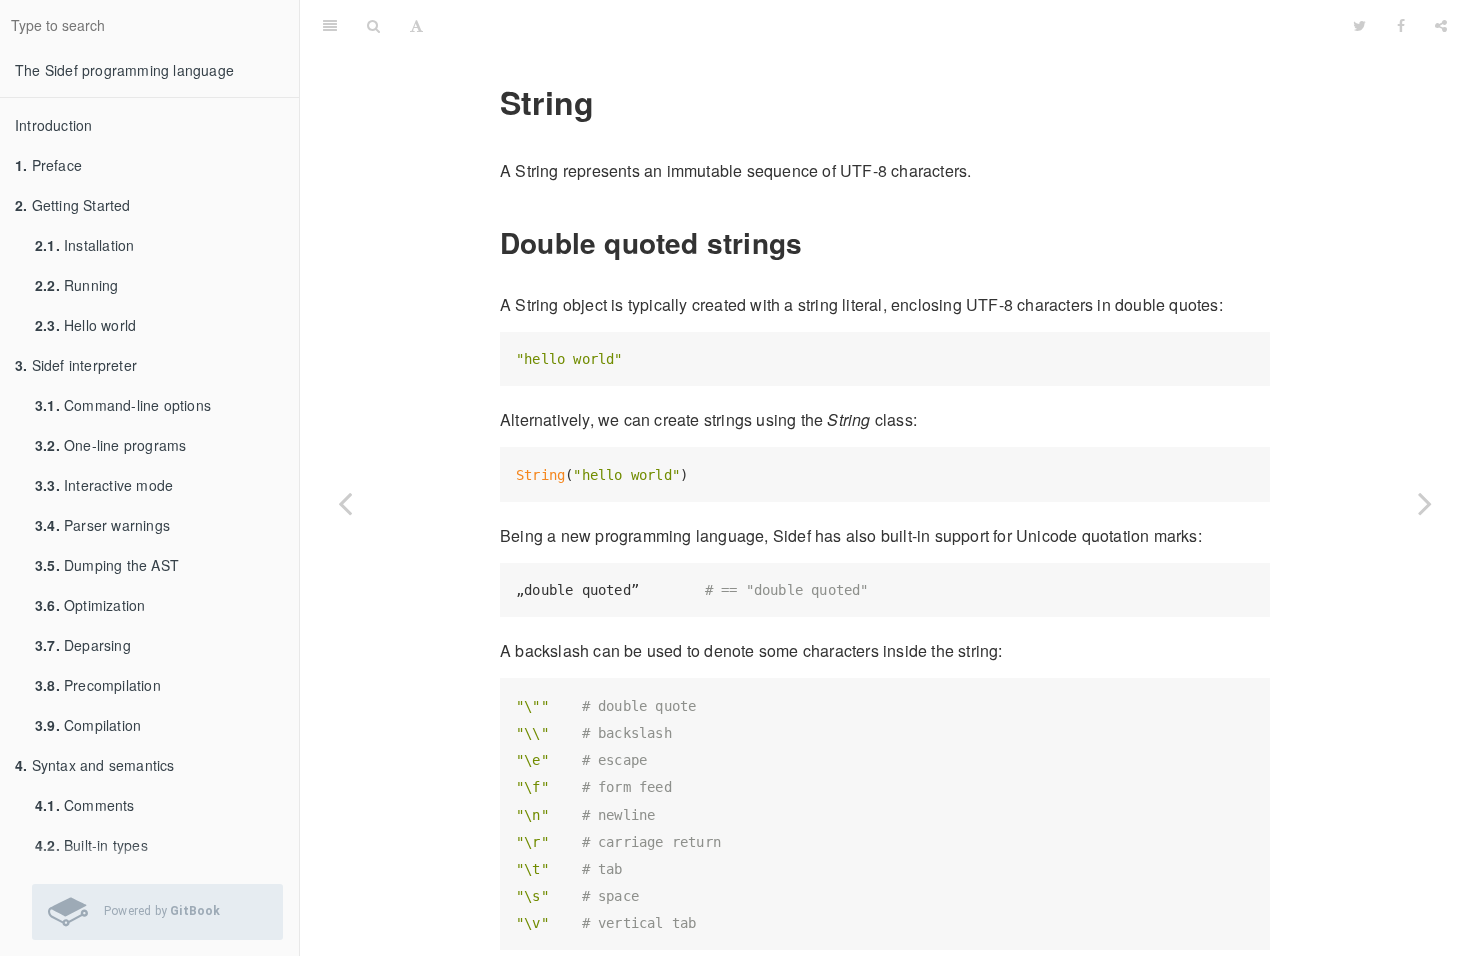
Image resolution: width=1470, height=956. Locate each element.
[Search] (373, 25)
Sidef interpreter (76, 365)
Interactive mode (104, 485)
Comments (85, 805)
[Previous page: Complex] (345, 503)
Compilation (88, 725)
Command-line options (123, 405)
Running (76, 285)
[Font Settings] (416, 25)
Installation (84, 245)
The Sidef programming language (124, 70)
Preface (48, 165)
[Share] (1441, 25)
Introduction (53, 125)
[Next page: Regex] (1425, 503)
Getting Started (73, 205)
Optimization (90, 605)
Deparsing (83, 645)
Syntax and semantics (95, 765)
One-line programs (110, 445)
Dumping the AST (107, 565)
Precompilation (98, 685)
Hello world (85, 325)
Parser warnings (102, 525)
